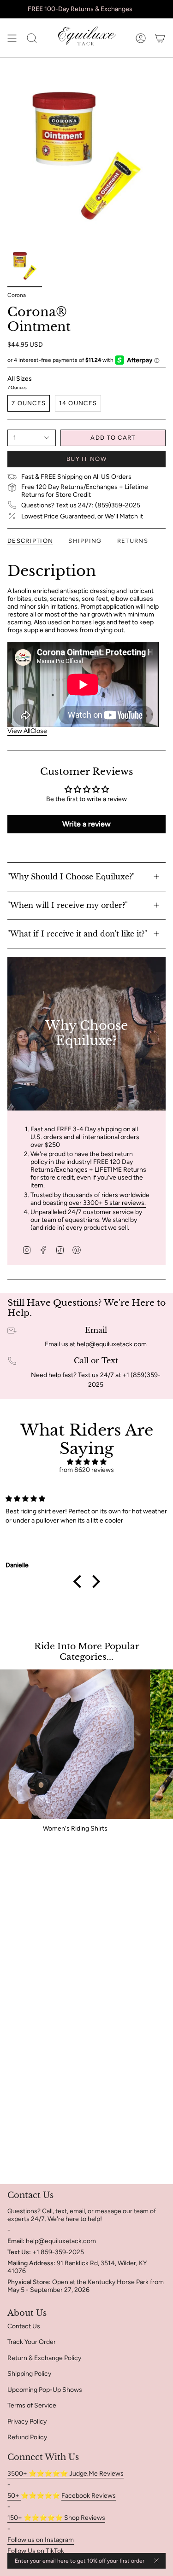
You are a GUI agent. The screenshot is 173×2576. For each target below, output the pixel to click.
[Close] (156, 2561)
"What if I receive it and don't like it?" (77, 934)
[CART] (160, 38)
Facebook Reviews (89, 2496)
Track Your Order (32, 2342)
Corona (17, 295)
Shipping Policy (29, 2374)
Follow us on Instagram (41, 2540)
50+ (14, 2496)
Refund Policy (27, 2437)
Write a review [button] (86, 824)
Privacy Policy (27, 2422)
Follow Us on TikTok (36, 2551)
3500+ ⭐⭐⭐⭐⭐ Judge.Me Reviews (66, 2474)
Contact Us (24, 2326)
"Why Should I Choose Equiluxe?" (71, 877)
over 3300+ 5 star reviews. (107, 1203)
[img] (86, 1462)
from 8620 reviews (86, 1470)
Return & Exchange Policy (44, 2358)
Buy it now (86, 459)
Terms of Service (32, 2405)
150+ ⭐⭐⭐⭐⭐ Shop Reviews (56, 2518)
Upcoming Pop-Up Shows (45, 2390)
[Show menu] (12, 38)
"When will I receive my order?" (68, 905)
